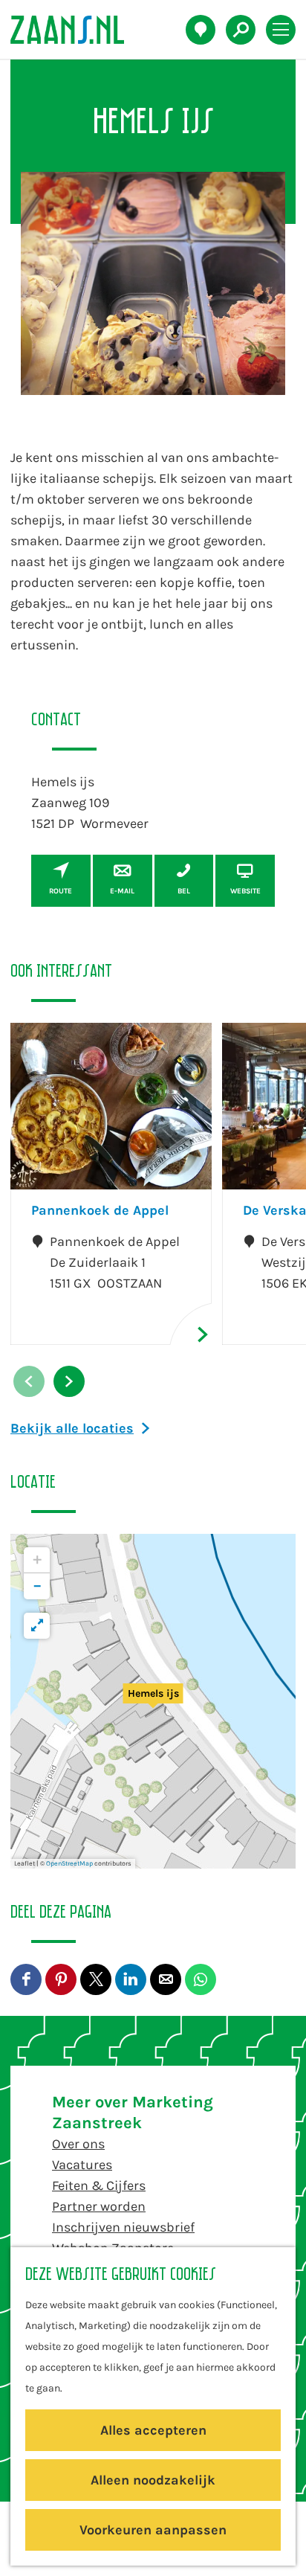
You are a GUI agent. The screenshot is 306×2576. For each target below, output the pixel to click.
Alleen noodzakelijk (153, 2480)
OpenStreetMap (69, 1863)
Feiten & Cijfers (99, 2185)
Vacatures (82, 2165)
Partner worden (99, 2206)
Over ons (78, 2144)
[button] (153, 1701)
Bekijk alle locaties (72, 1428)
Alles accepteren (153, 2430)
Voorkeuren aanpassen (153, 2530)
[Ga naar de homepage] (75, 30)
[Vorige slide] (29, 1381)
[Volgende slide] (69, 1381)
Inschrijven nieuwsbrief (123, 2227)
